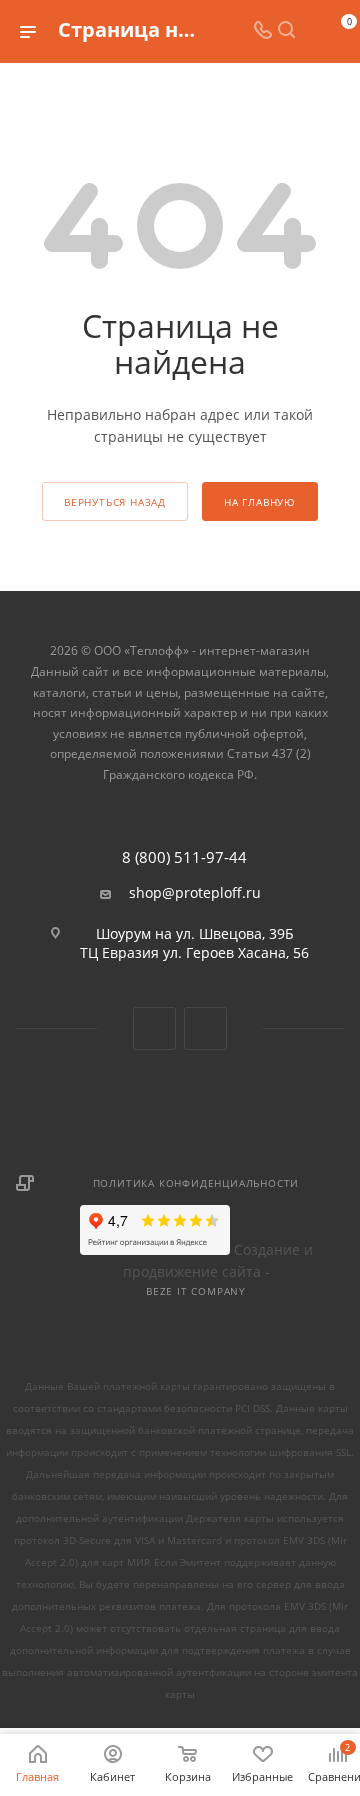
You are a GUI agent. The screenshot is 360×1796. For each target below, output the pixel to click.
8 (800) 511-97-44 (184, 857)
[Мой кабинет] (310, 31)
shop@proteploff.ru (195, 893)
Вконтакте (154, 1028)
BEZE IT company (196, 1291)
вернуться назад (115, 502)
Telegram (205, 1028)
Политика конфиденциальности (196, 1183)
